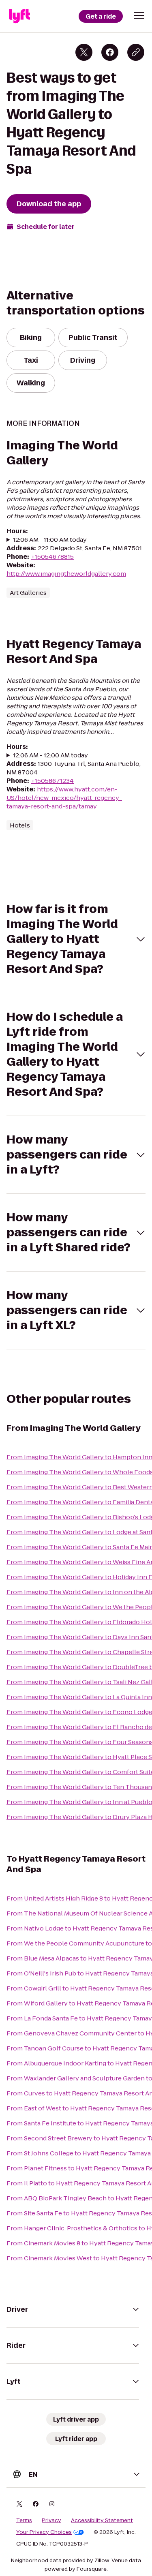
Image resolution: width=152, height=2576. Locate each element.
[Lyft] (19, 16)
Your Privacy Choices (44, 2532)
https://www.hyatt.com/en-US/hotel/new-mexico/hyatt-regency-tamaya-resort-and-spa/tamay (64, 798)
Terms (24, 2520)
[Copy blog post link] (136, 52)
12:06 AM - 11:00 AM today (50, 540)
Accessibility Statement (102, 2520)
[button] (139, 15)
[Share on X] (84, 52)
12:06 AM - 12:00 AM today (50, 755)
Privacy (51, 2520)
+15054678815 (52, 557)
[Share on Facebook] (110, 52)
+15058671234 (52, 781)
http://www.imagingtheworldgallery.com (66, 574)
